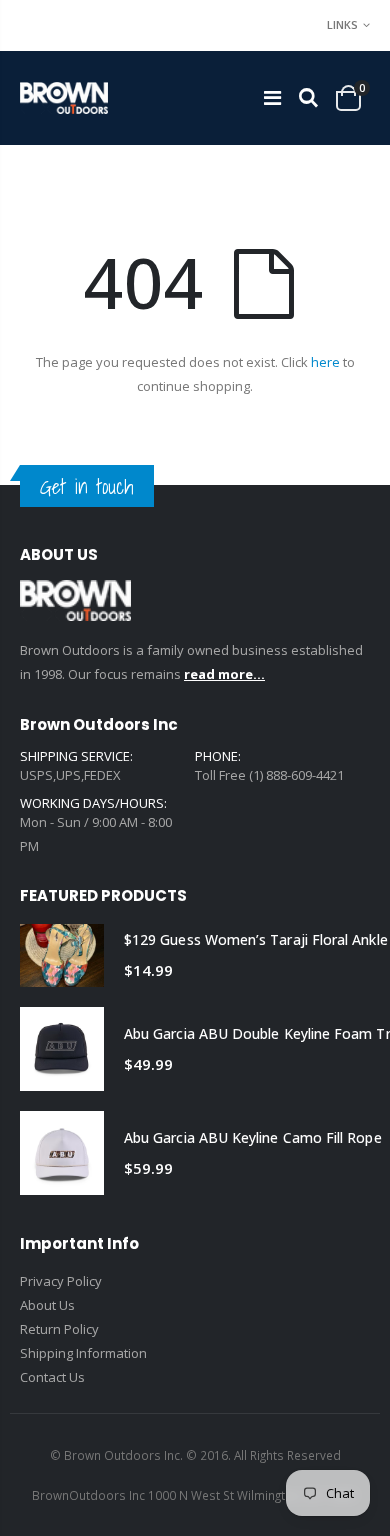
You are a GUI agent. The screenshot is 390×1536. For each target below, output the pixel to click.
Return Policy (59, 1329)
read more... (224, 674)
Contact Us (52, 1377)
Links (342, 24)
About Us (47, 1305)
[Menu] (272, 97)
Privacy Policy (61, 1281)
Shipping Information (83, 1353)
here (325, 362)
